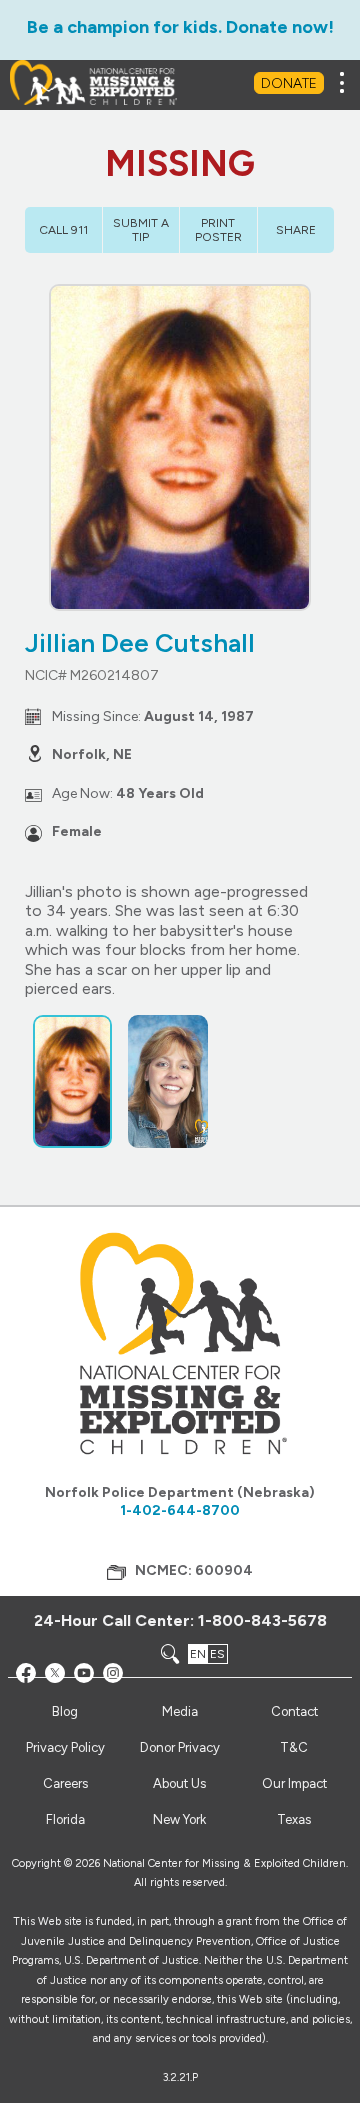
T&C (294, 1747)
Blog (65, 1711)
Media (180, 1711)
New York (179, 1819)
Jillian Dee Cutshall (140, 643)
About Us (179, 1783)
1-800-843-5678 (262, 1620)
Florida (65, 1819)
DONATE (289, 83)
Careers (65, 1783)
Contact (294, 1711)
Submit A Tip (141, 230)
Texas (294, 1819)
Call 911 (63, 230)
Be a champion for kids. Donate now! (180, 27)
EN (198, 1654)
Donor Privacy (180, 1747)
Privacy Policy (65, 1747)
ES (217, 1654)
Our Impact (294, 1783)
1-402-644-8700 (180, 1510)
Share (296, 230)
